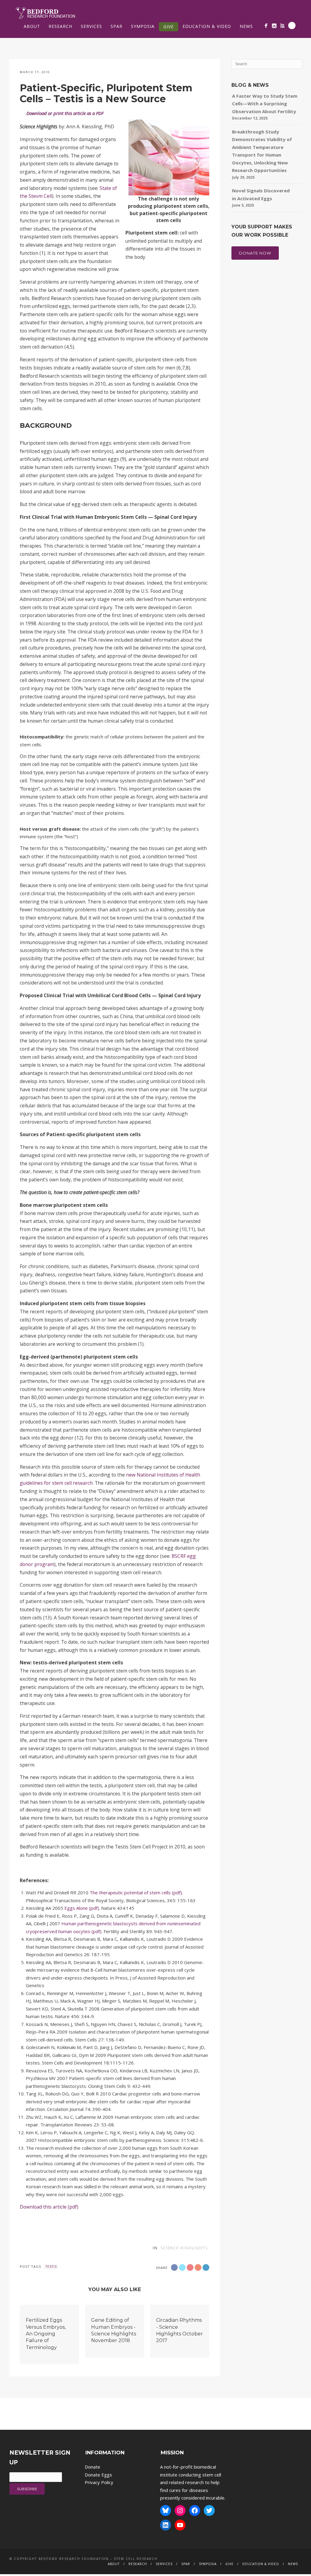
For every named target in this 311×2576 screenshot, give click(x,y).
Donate (92, 2467)
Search (292, 25)
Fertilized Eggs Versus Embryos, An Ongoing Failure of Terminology (46, 2334)
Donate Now (255, 253)
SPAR (116, 26)
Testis (51, 2267)
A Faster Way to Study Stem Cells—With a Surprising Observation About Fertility (265, 104)
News (246, 26)
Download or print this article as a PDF (65, 113)
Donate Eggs (98, 2475)
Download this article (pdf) (49, 2207)
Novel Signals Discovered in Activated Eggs (261, 194)
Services (91, 26)
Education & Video (207, 26)
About (32, 26)
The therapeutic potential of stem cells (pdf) (136, 1892)
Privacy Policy (99, 2482)
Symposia (143, 26)
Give (169, 27)
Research (60, 26)
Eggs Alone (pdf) (82, 1908)
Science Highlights (184, 2248)
